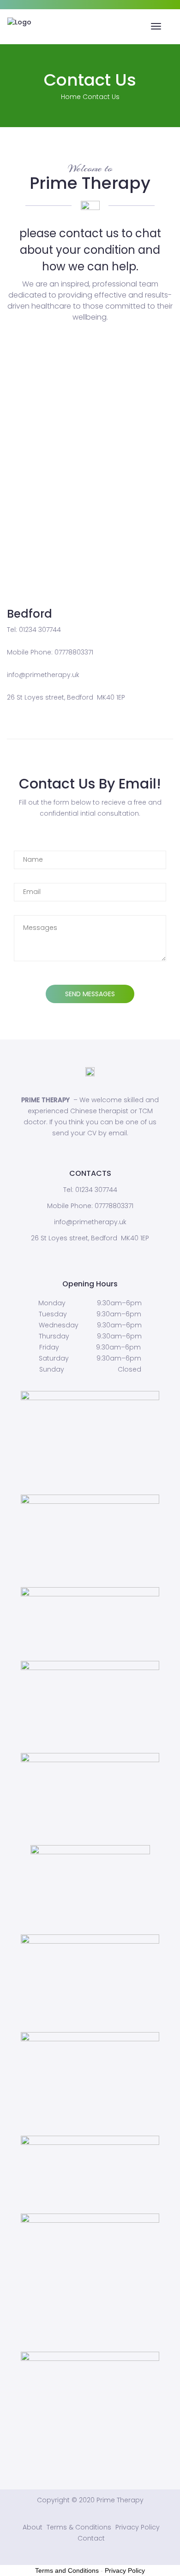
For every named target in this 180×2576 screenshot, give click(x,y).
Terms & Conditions (79, 2527)
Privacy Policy (138, 2527)
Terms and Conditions (67, 2570)
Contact (91, 2538)
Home (71, 97)
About (33, 2527)
